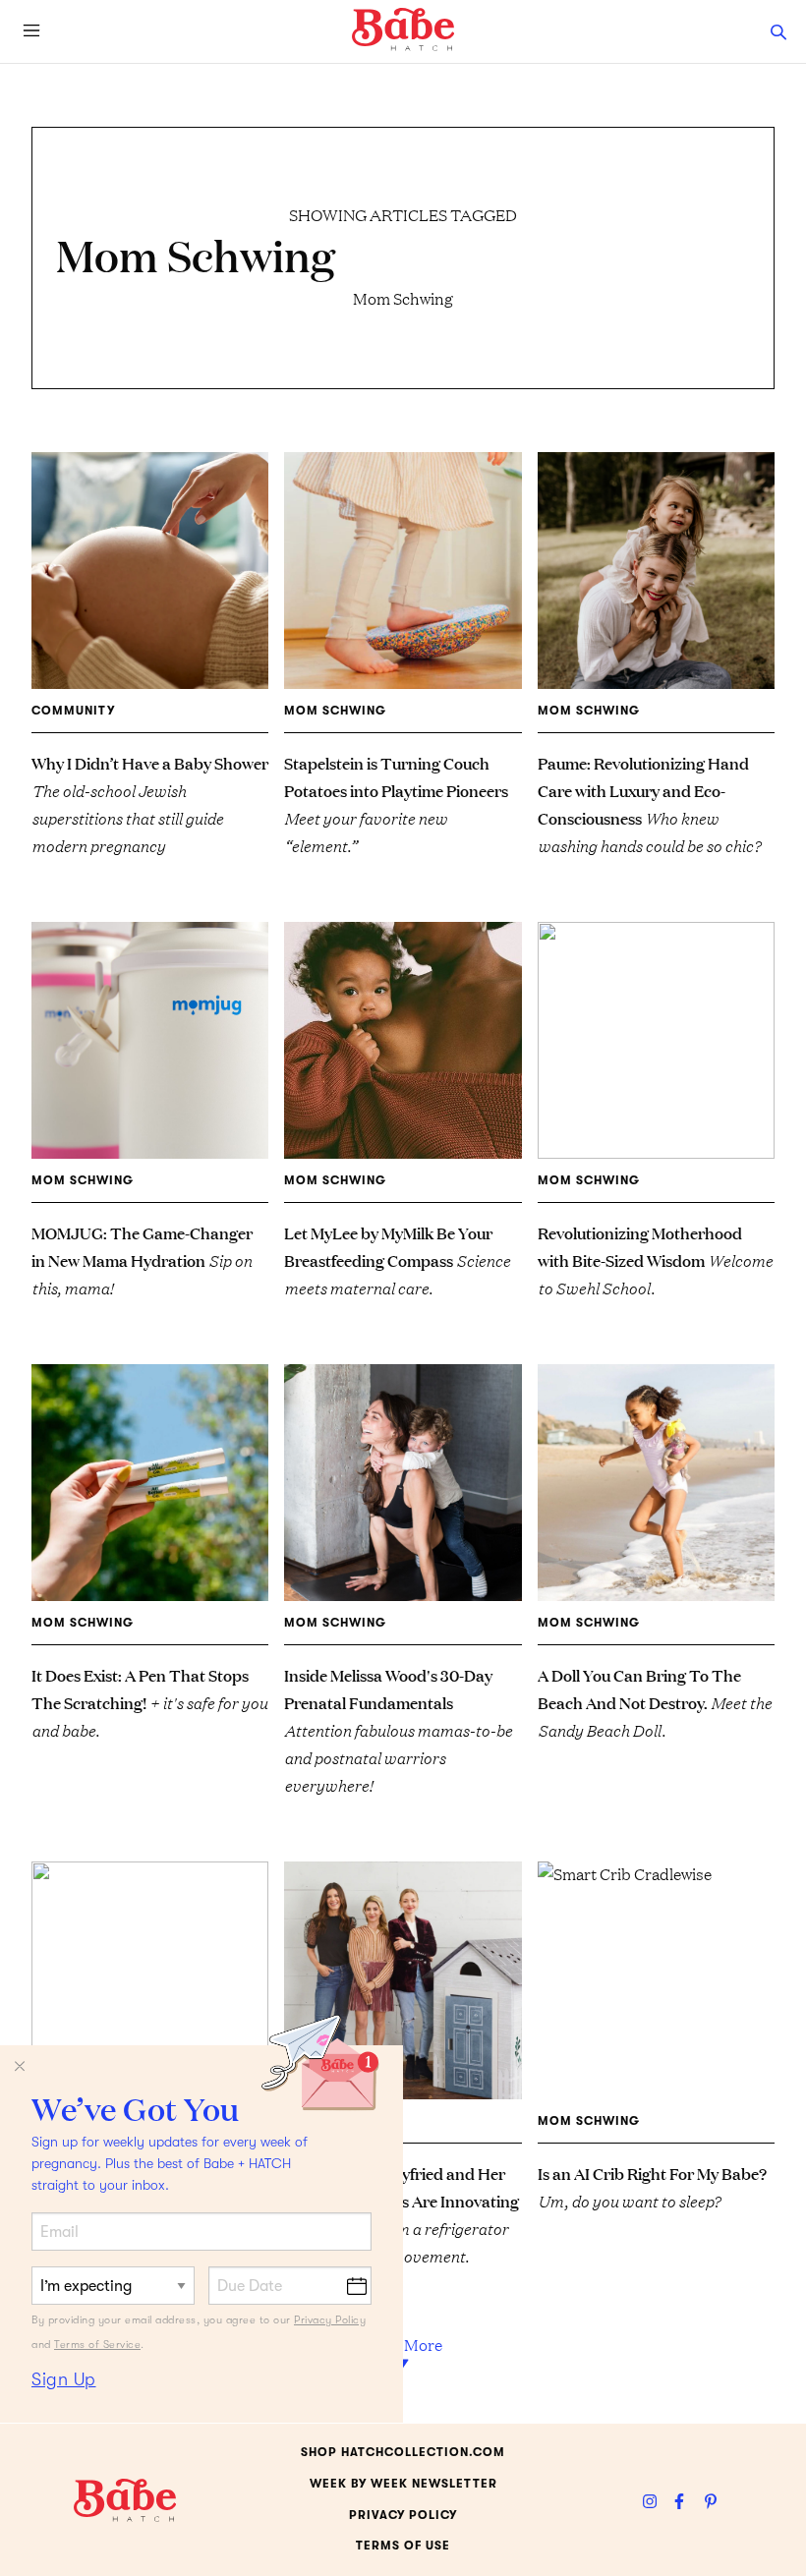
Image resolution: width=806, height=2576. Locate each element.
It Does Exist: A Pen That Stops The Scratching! (149, 1702)
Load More (403, 2344)
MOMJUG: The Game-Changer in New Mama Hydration (142, 1259)
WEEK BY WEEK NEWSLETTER (403, 2484)
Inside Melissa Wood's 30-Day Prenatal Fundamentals (398, 1729)
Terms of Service (97, 2345)
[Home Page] (403, 29)
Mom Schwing (335, 711)
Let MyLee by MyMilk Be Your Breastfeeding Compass (397, 1259)
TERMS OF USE (403, 2546)
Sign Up (64, 2379)
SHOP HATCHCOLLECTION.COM (403, 2452)
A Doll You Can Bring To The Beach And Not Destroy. (655, 1702)
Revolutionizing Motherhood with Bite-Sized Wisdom (655, 1259)
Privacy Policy (330, 2320)
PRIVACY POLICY (403, 2515)
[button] (778, 31)
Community (73, 711)
